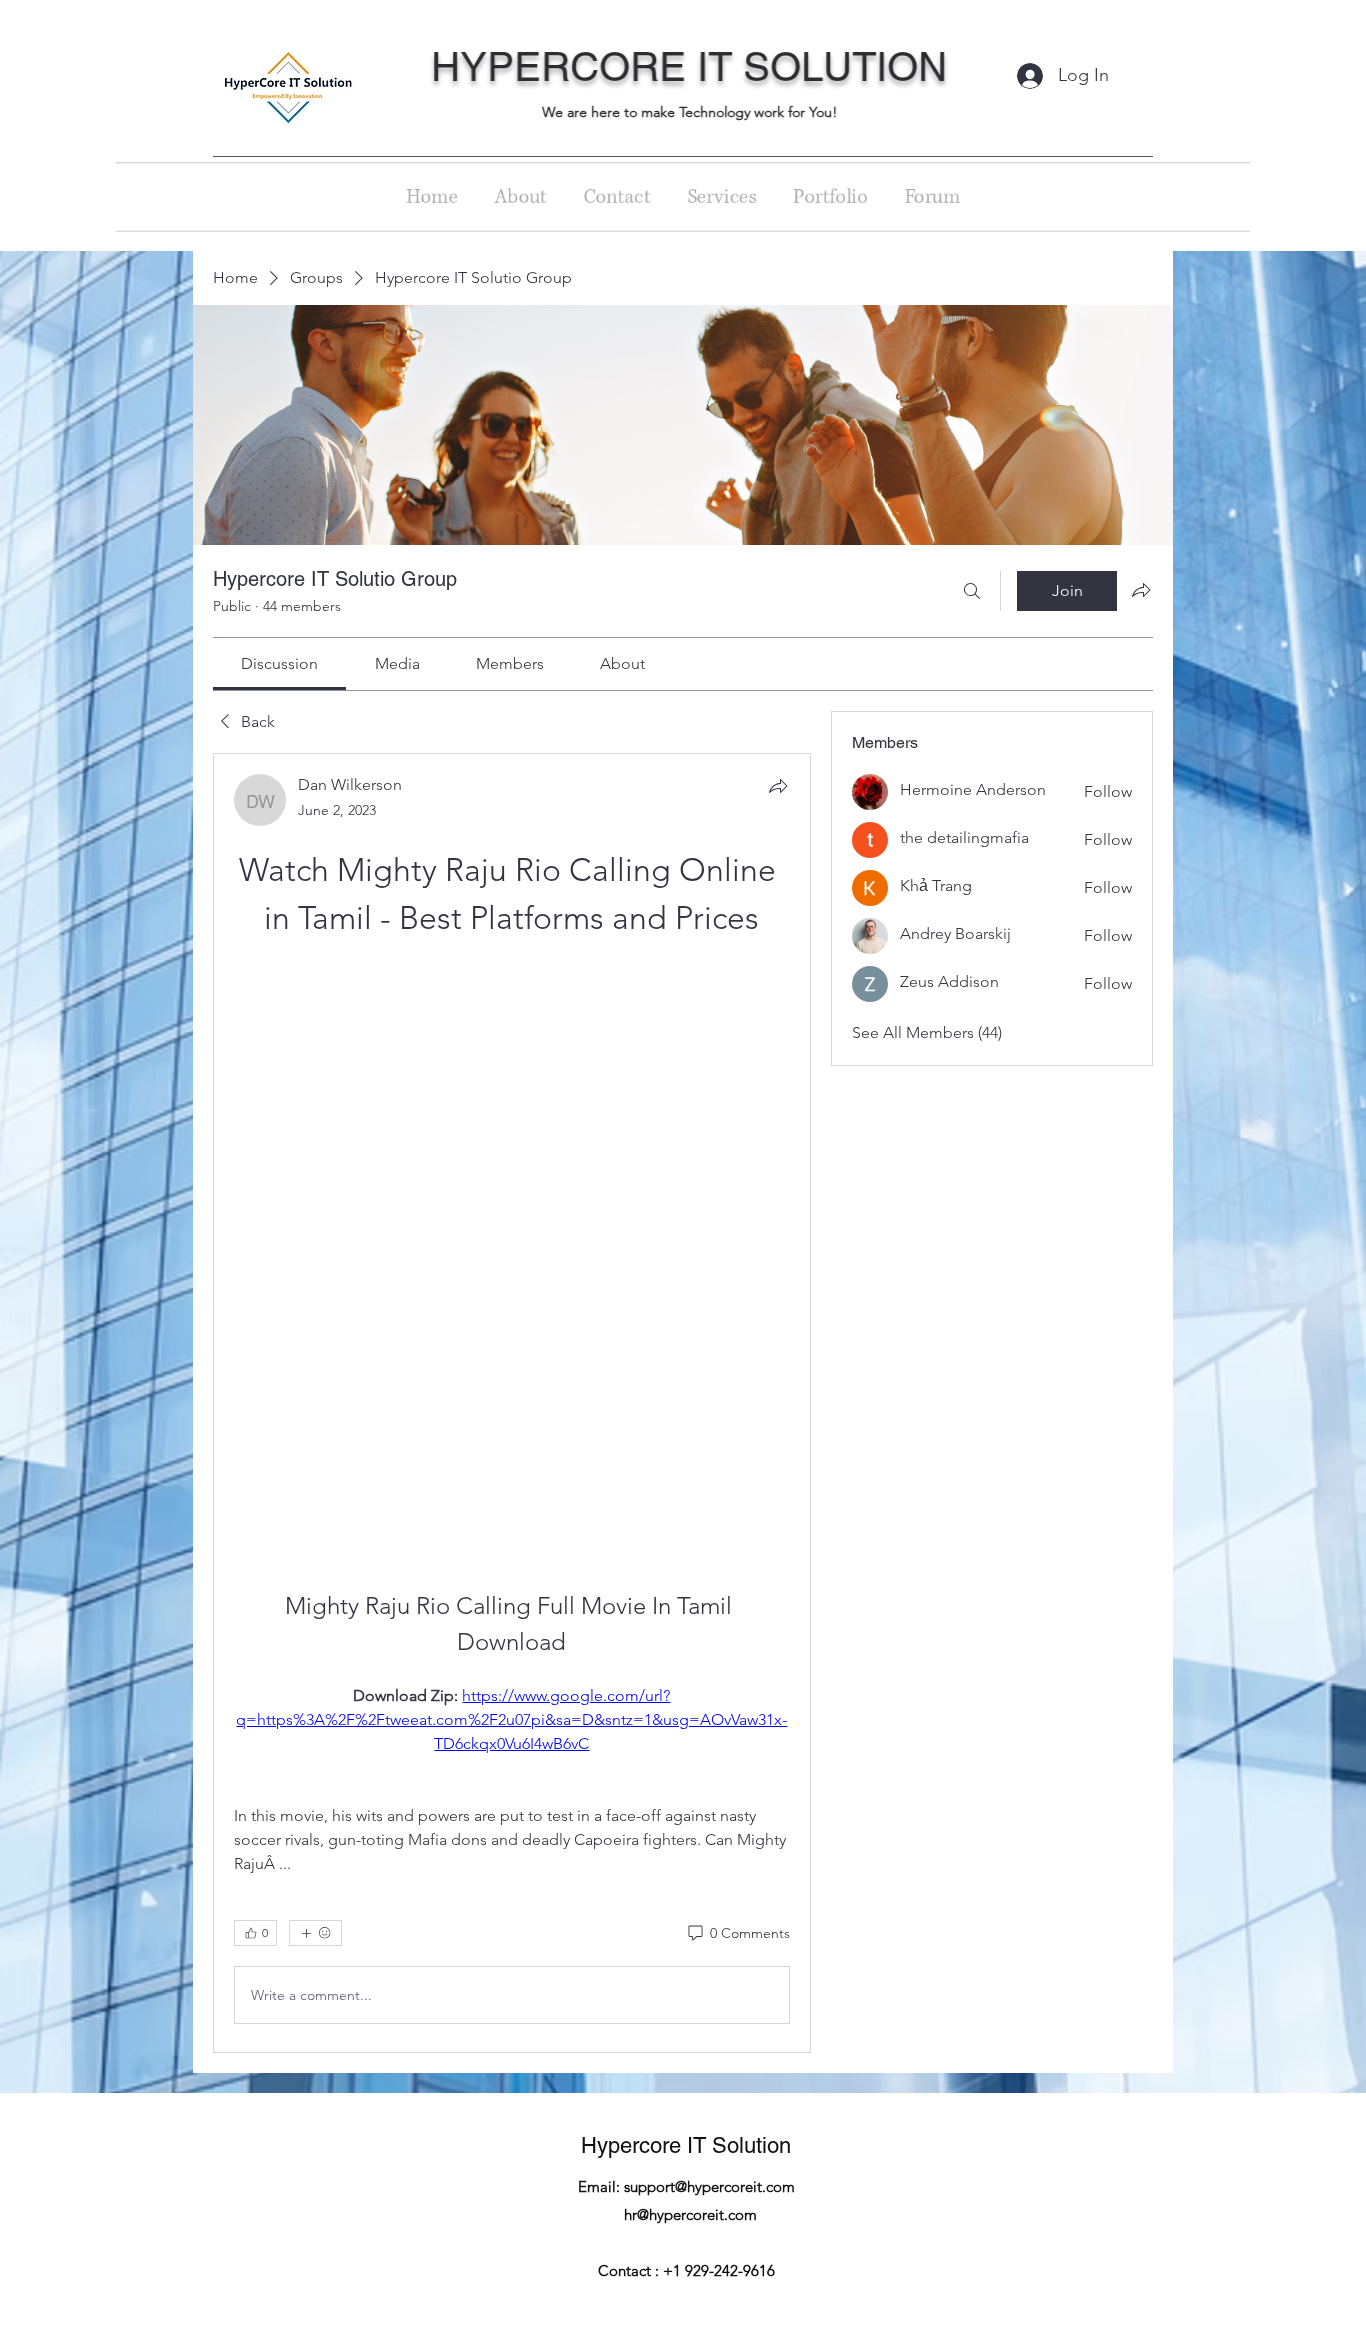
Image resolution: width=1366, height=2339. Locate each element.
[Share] (778, 786)
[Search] (972, 591)
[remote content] (511, 975)
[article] (512, 1137)
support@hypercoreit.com (709, 1654)
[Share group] (1141, 590)
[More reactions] (315, 1401)
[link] (279, 663)
